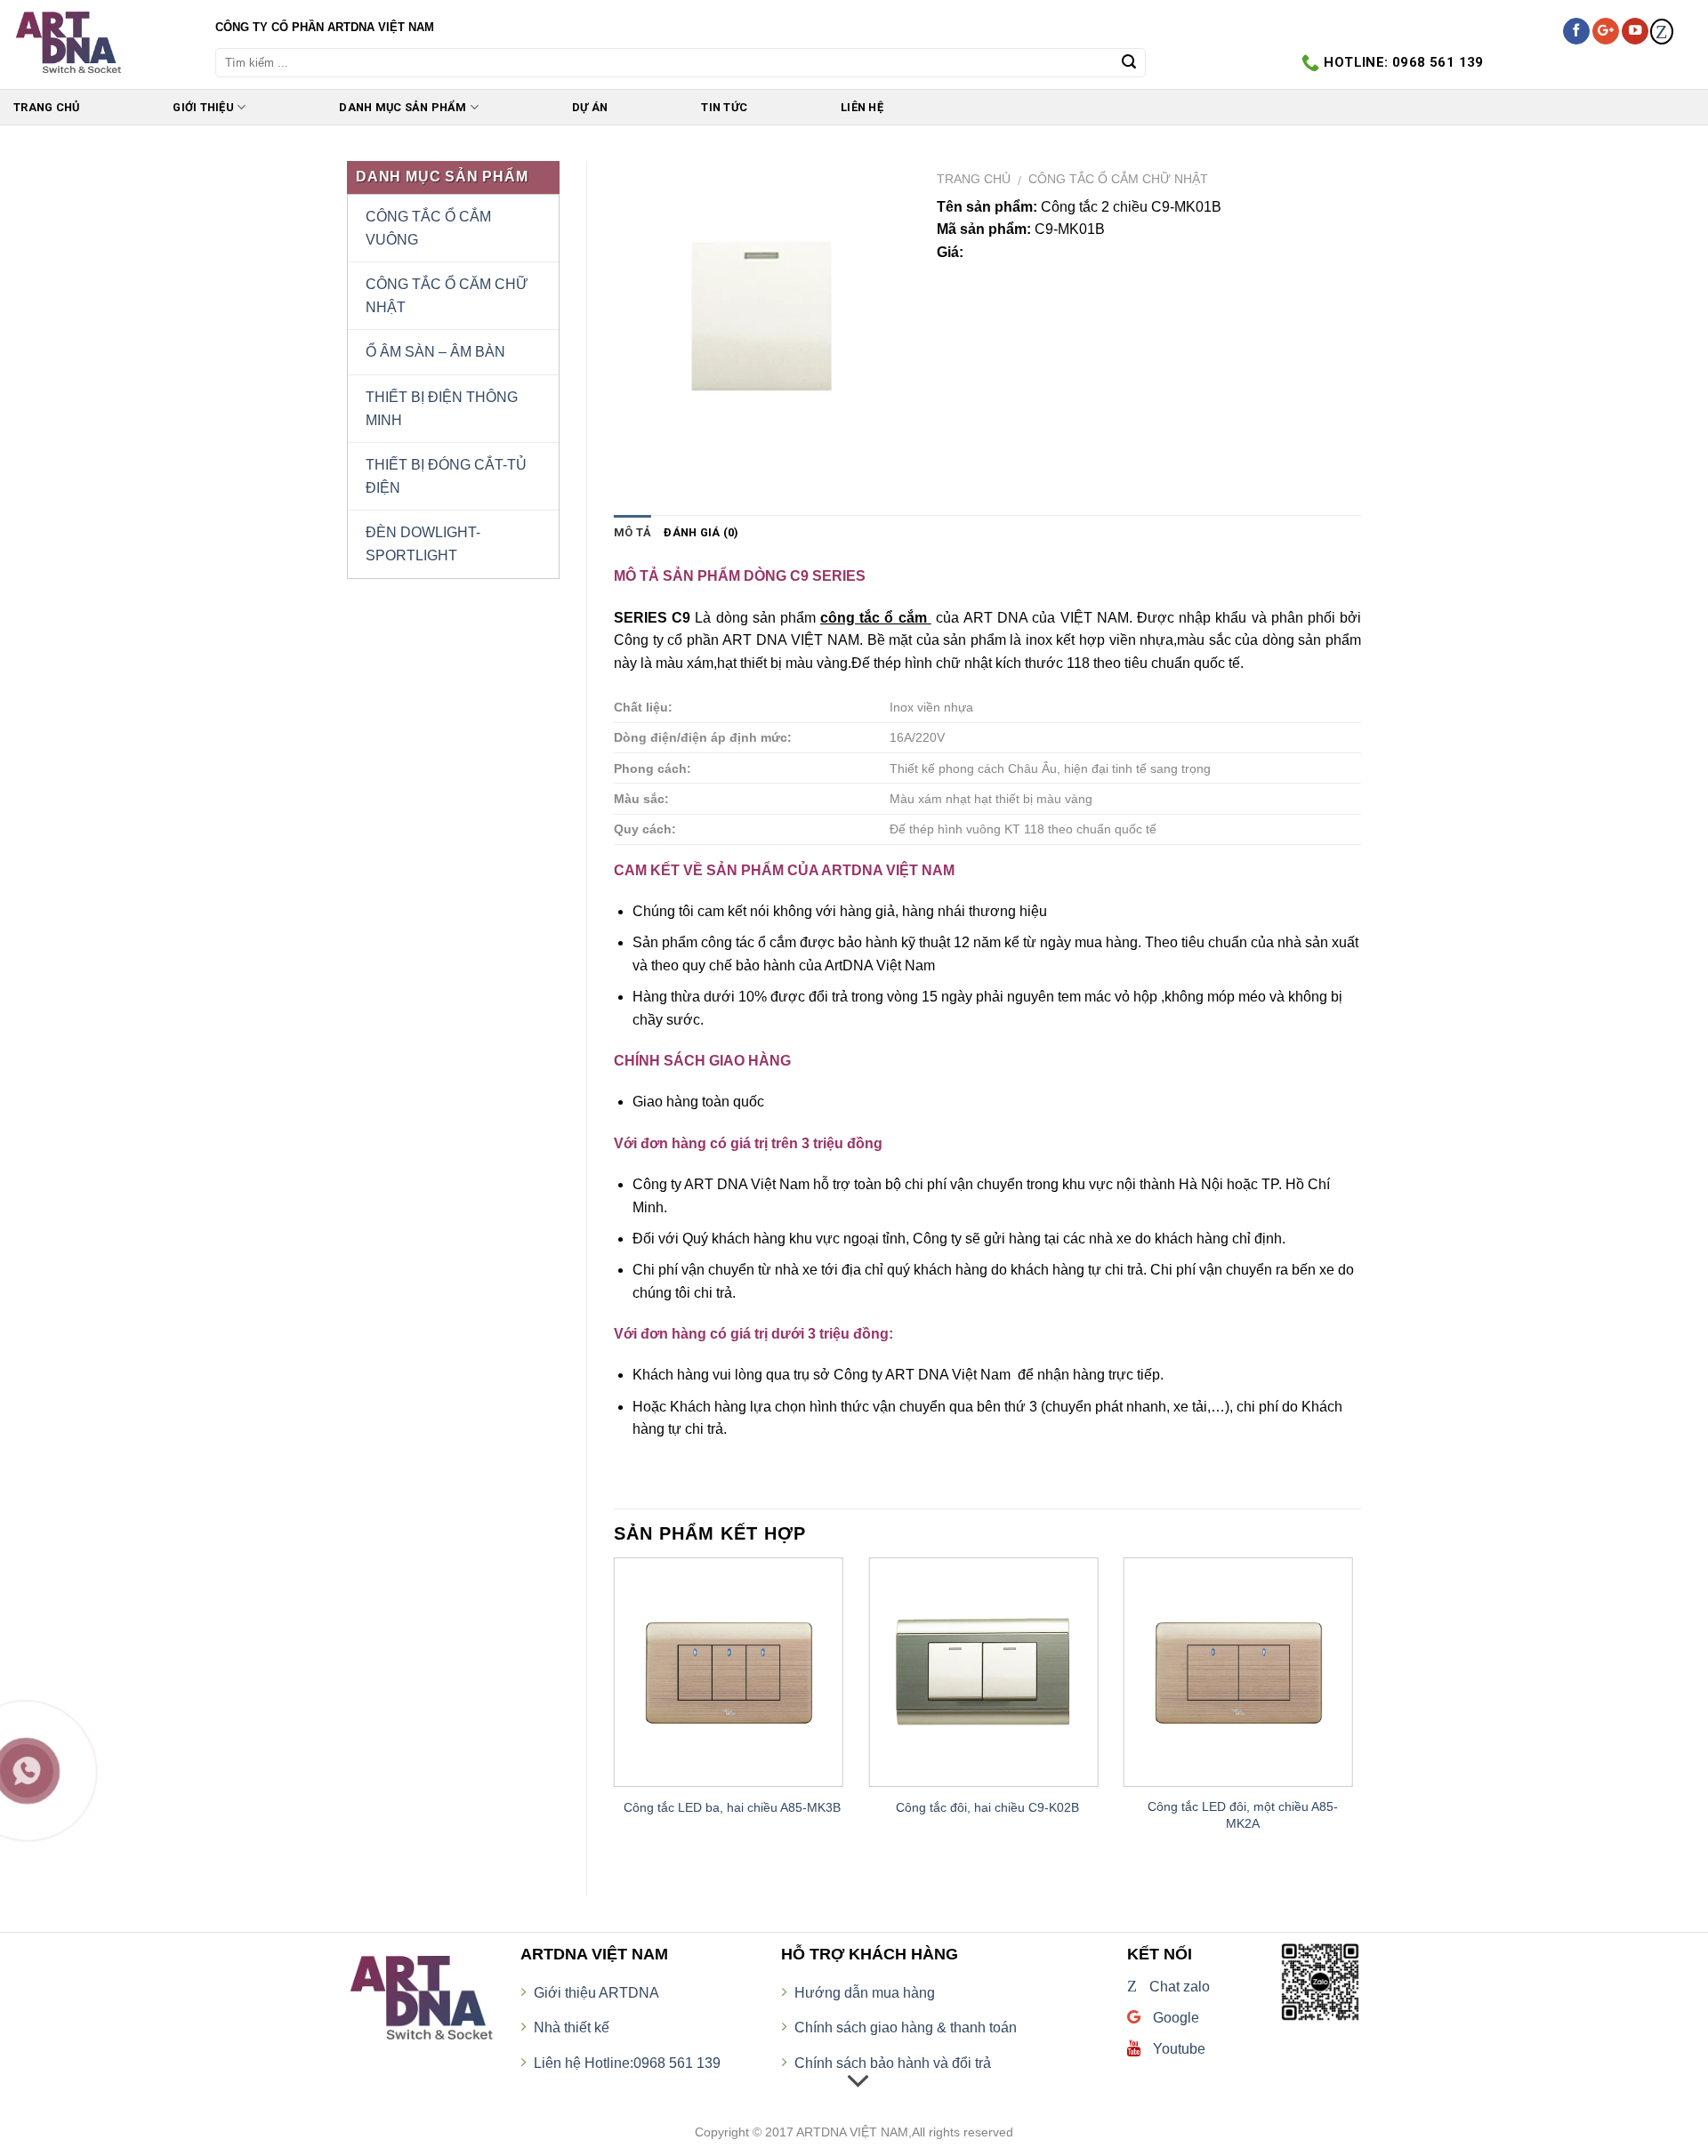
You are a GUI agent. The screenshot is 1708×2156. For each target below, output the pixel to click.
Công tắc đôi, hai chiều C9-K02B (987, 1807)
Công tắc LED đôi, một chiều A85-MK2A (1243, 1815)
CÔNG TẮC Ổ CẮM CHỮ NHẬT (1118, 179)
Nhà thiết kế (572, 2027)
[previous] (615, 1712)
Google (1174, 2018)
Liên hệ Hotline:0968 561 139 (627, 2063)
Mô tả (632, 532)
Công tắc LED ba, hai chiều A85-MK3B (732, 1807)
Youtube (1177, 2049)
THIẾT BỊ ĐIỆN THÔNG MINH (442, 409)
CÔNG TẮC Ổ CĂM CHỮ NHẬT (447, 296)
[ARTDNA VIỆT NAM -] (101, 44)
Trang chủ (974, 179)
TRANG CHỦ (46, 107)
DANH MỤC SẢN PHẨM (403, 107)
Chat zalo (1168, 1987)
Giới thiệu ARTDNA (596, 1993)
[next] (1360, 1712)
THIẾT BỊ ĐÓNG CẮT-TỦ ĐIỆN (446, 476)
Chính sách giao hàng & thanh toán (906, 2027)
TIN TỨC (724, 107)
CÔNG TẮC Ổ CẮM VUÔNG (428, 228)
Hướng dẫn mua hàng (865, 1993)
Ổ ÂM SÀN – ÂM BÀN (435, 352)
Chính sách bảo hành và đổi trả (893, 2063)
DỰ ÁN (590, 107)
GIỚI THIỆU (203, 107)
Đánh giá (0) (701, 532)
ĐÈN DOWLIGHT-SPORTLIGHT (423, 544)
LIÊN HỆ (862, 107)
